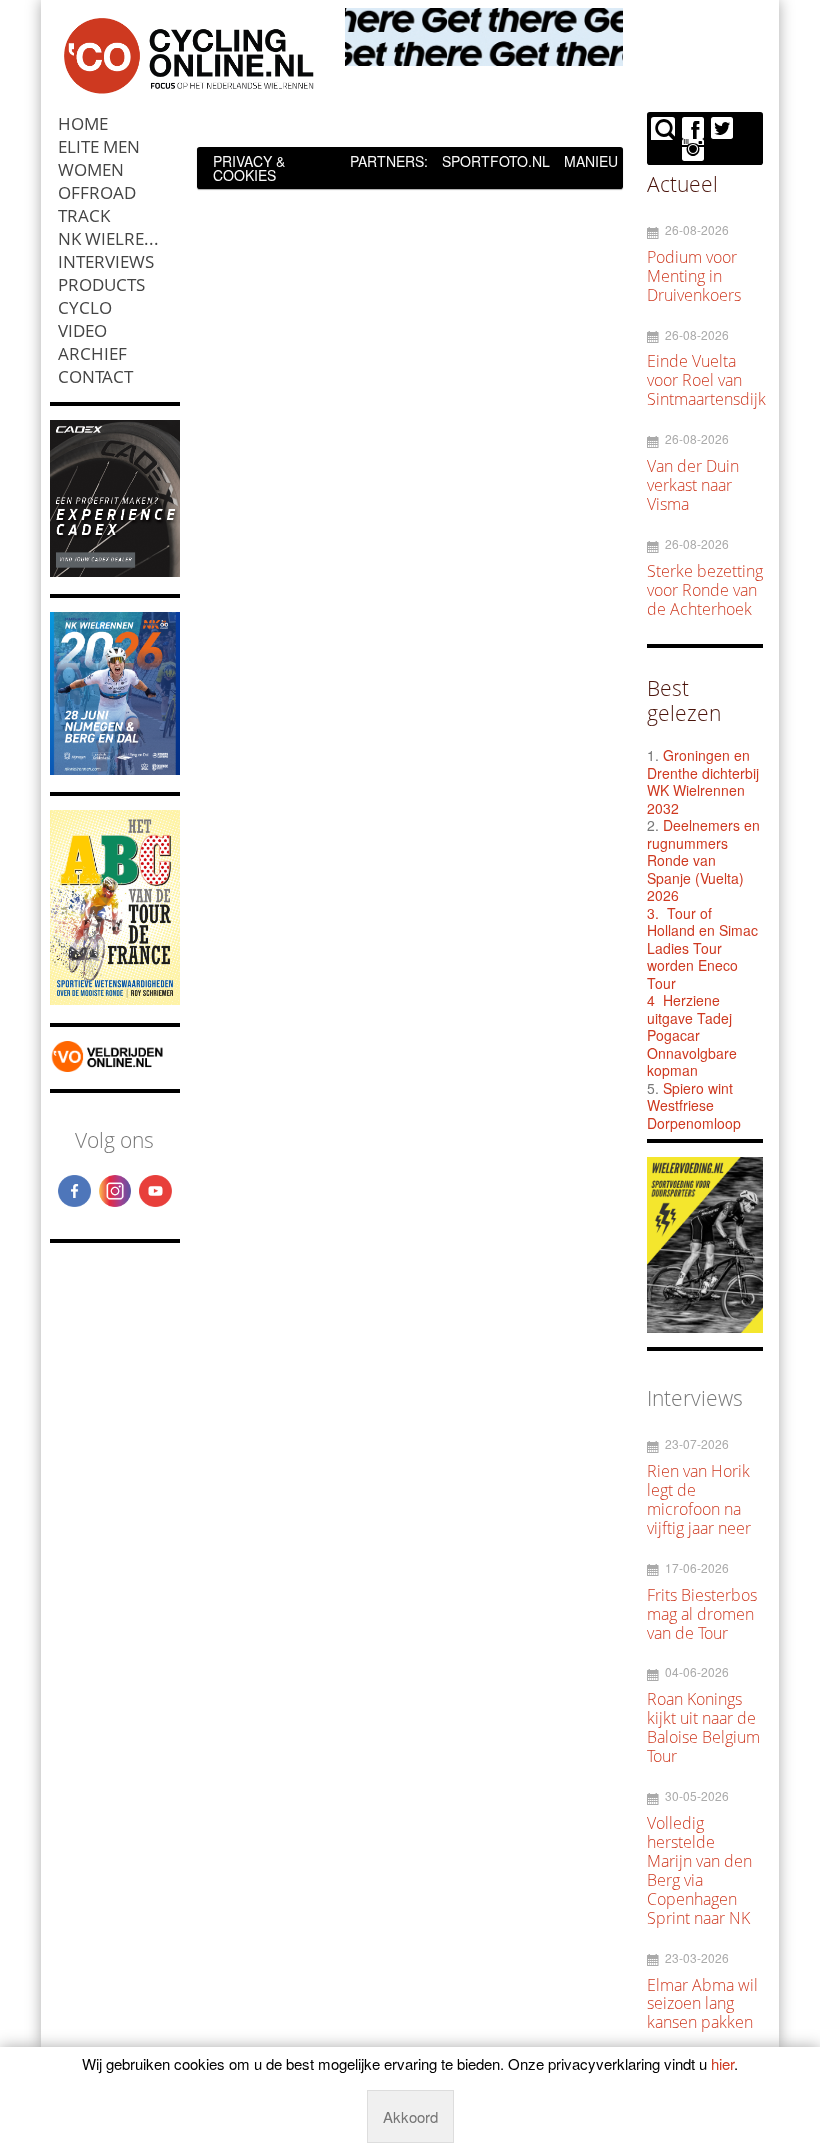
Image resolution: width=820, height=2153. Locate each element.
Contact (95, 376)
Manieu (591, 161)
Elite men (99, 146)
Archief (92, 353)
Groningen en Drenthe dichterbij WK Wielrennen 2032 (703, 781)
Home (83, 123)
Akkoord (410, 2116)
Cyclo (85, 307)
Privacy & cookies (249, 168)
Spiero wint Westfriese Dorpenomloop (694, 1105)
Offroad (97, 192)
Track (84, 215)
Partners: (389, 161)
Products (101, 284)
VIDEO (82, 330)
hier (722, 2063)
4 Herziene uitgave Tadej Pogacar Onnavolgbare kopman (692, 1035)
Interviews (106, 261)
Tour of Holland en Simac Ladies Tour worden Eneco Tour (702, 948)
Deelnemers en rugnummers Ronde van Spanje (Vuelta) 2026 (703, 860)
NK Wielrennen (119, 238)
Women (91, 169)
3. (653, 913)
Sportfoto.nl (496, 161)
